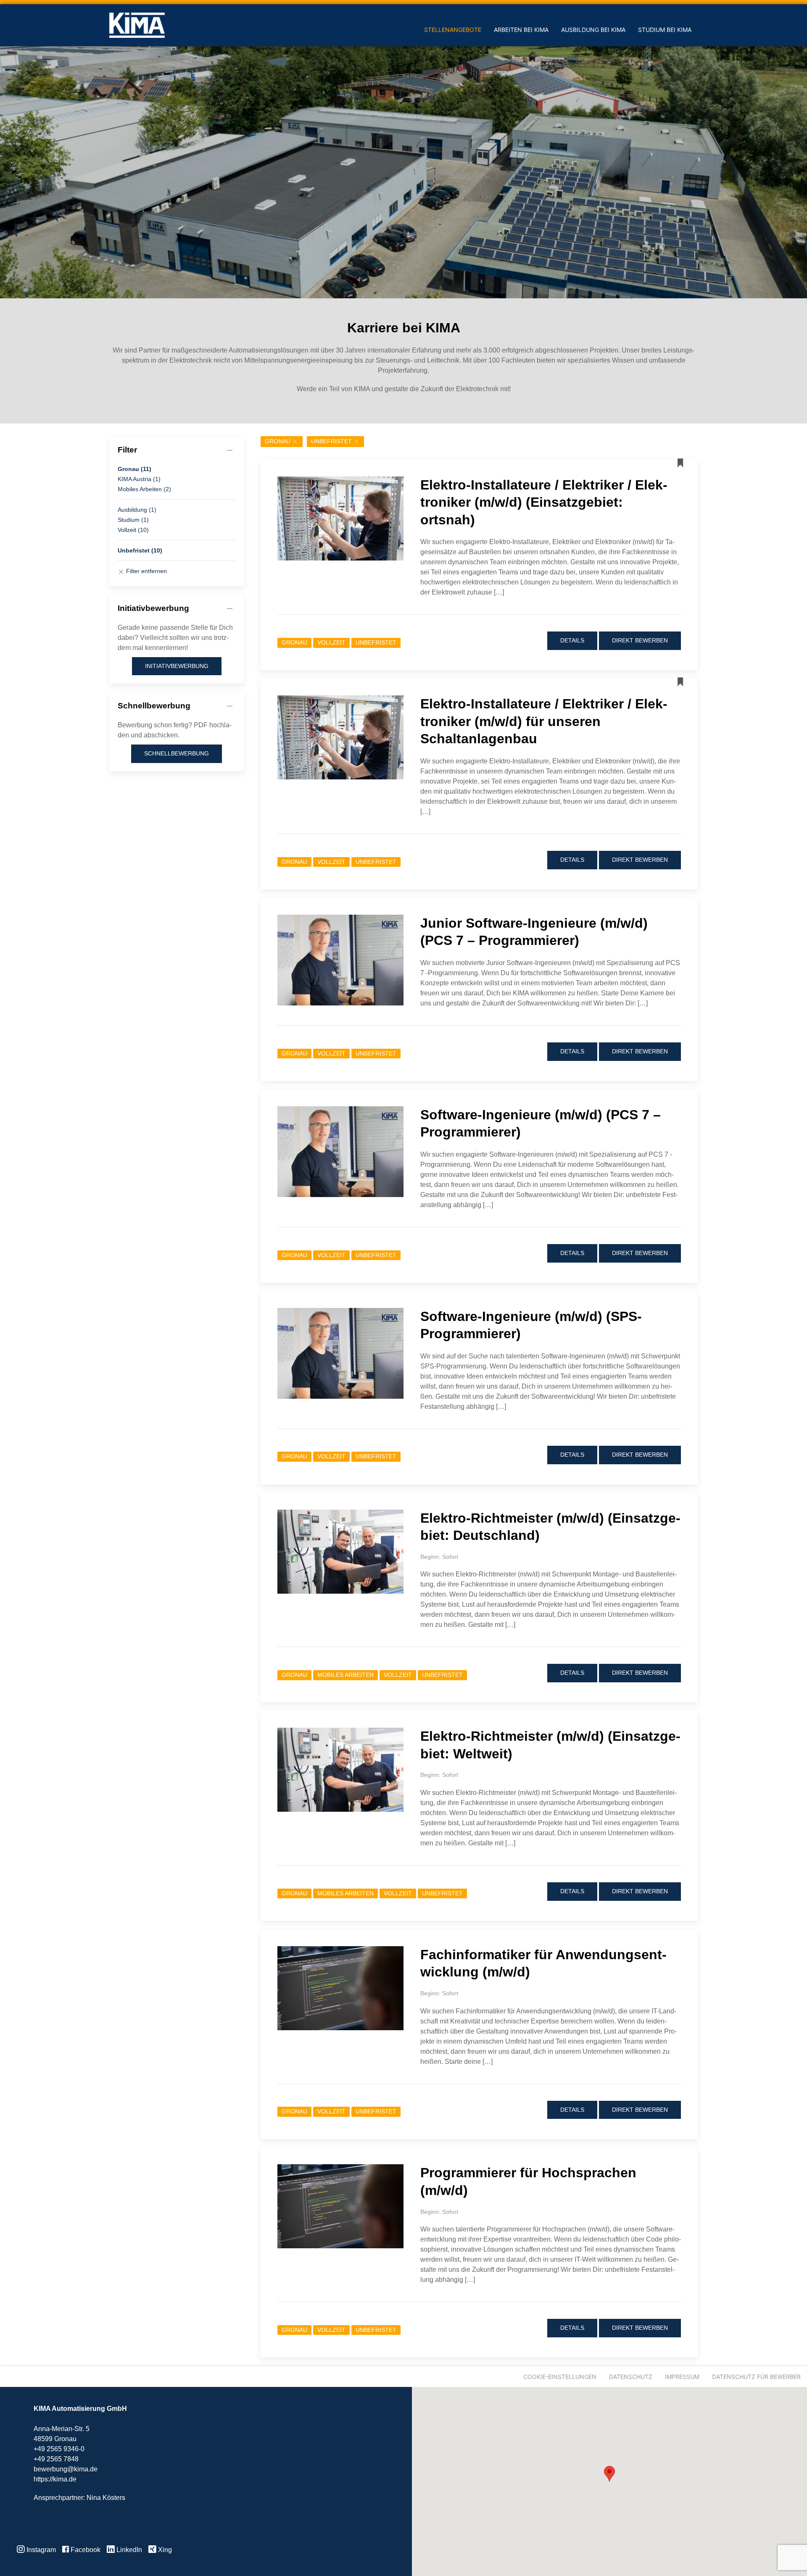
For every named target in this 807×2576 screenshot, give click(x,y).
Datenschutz (631, 2377)
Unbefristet (331, 441)
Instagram (40, 2550)
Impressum (682, 2377)
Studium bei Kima (665, 30)
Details (572, 640)
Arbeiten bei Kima (521, 30)
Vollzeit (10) (133, 530)
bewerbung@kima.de (66, 2469)
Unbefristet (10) (140, 550)
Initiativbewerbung (177, 666)
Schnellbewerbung (177, 753)
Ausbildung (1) (137, 510)
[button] (609, 2474)
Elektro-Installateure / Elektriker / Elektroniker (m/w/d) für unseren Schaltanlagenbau (544, 721)
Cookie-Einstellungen (560, 2377)
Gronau (278, 441)
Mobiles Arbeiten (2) (144, 489)
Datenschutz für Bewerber (756, 2377)
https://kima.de (55, 2479)
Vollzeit (331, 643)
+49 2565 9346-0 (59, 2449)
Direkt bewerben (640, 640)
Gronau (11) (134, 469)
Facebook (85, 2550)
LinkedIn (128, 2550)
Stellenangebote (453, 30)
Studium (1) (133, 520)
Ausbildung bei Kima (593, 30)
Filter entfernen (146, 571)
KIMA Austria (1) (139, 479)
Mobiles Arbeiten (345, 1675)
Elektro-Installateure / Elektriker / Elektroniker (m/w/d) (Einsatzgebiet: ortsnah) (544, 502)
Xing (164, 2550)
